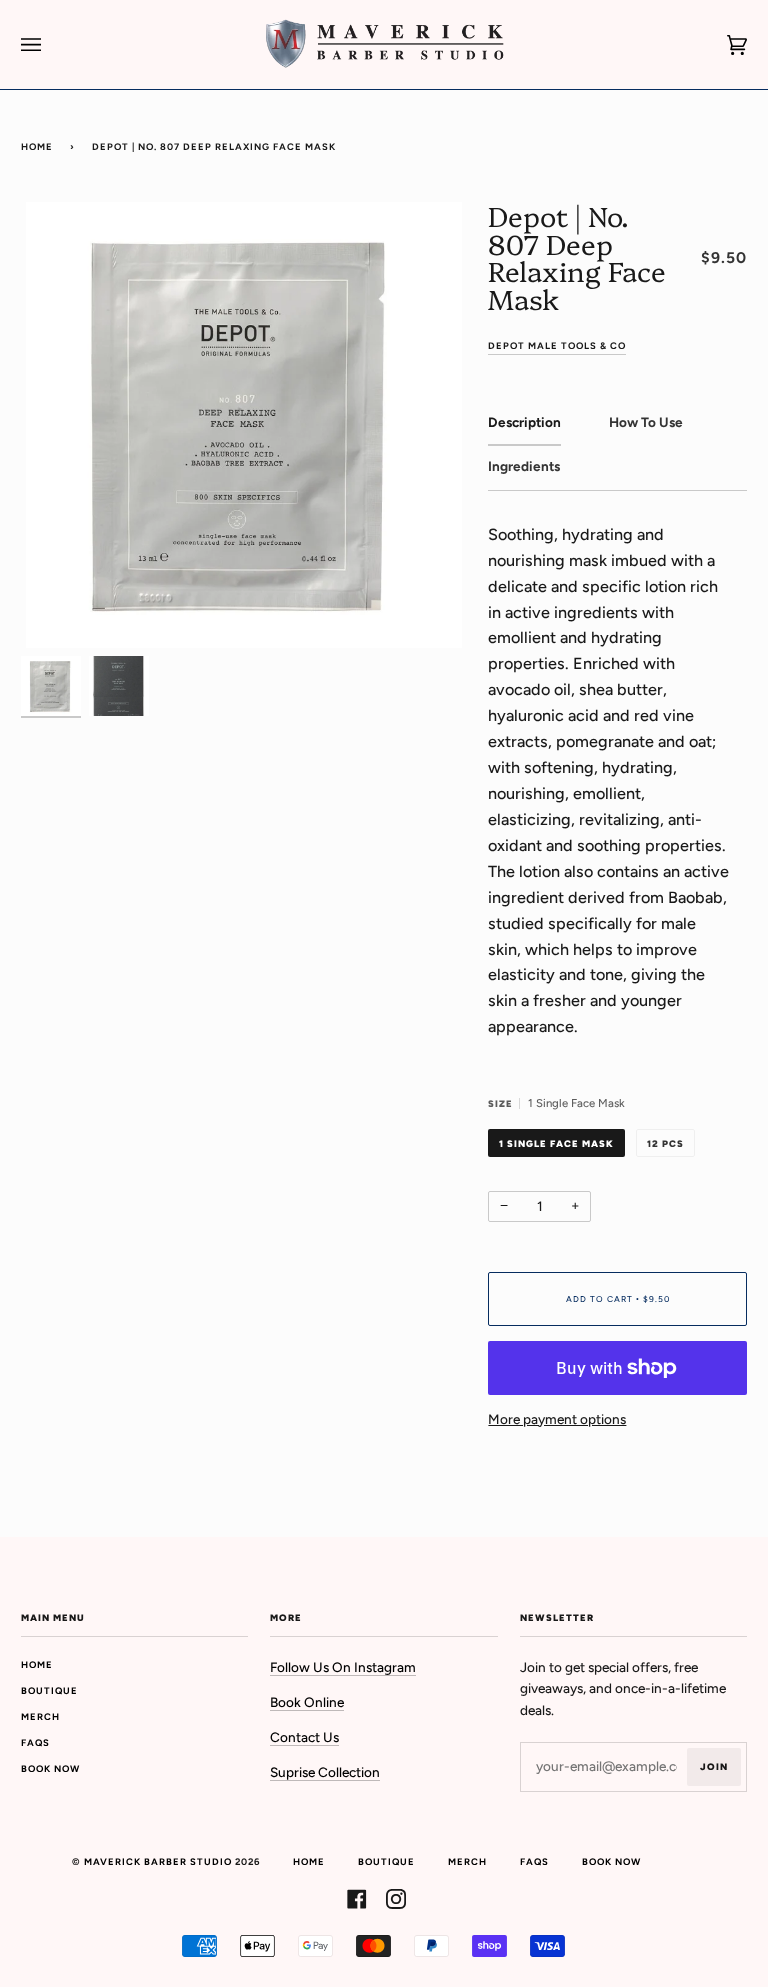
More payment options (557, 1419)
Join (714, 1766)
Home (37, 146)
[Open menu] (51, 44)
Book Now (50, 1768)
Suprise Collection (325, 1772)
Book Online (307, 1702)
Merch (40, 1716)
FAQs (35, 1742)
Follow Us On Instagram (343, 1667)
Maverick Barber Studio (158, 1861)
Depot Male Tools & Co (557, 345)
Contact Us (304, 1737)
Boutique (49, 1690)
